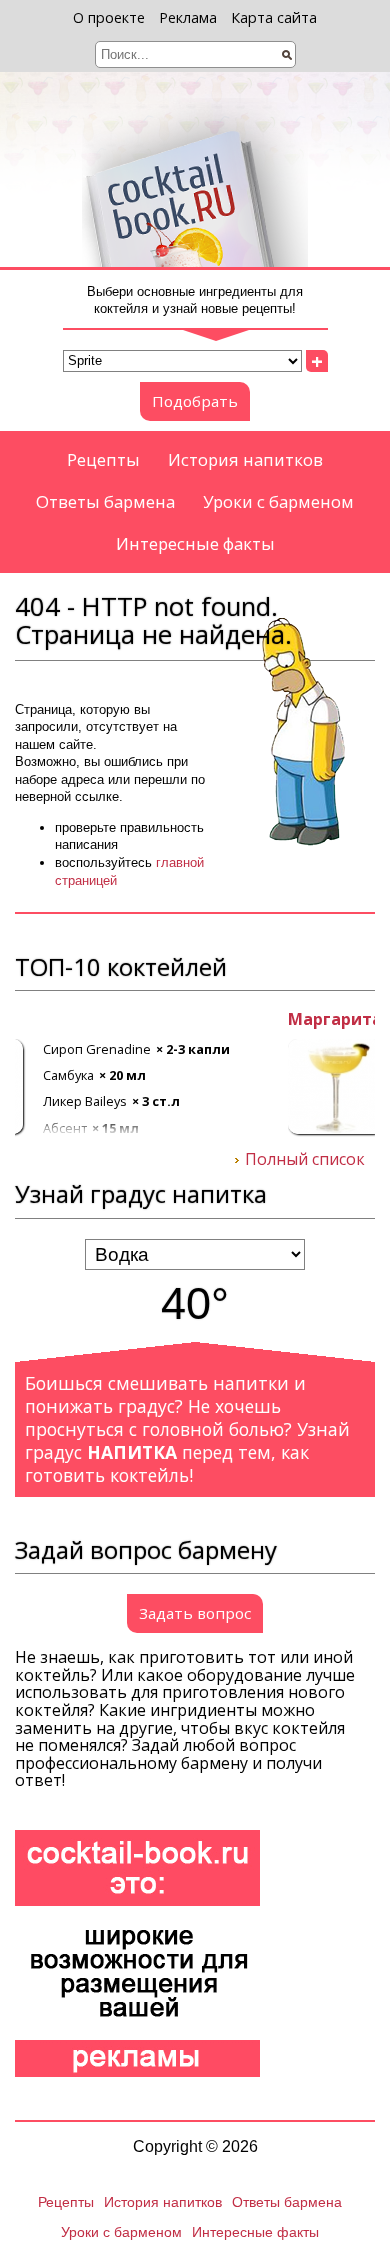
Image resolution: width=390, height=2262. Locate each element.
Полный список (305, 1160)
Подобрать (195, 401)
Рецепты (103, 459)
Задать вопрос (195, 1613)
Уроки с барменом (278, 501)
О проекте (109, 17)
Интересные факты (195, 543)
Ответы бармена (105, 501)
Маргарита (62, 1020)
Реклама (188, 17)
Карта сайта (274, 17)
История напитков (245, 459)
